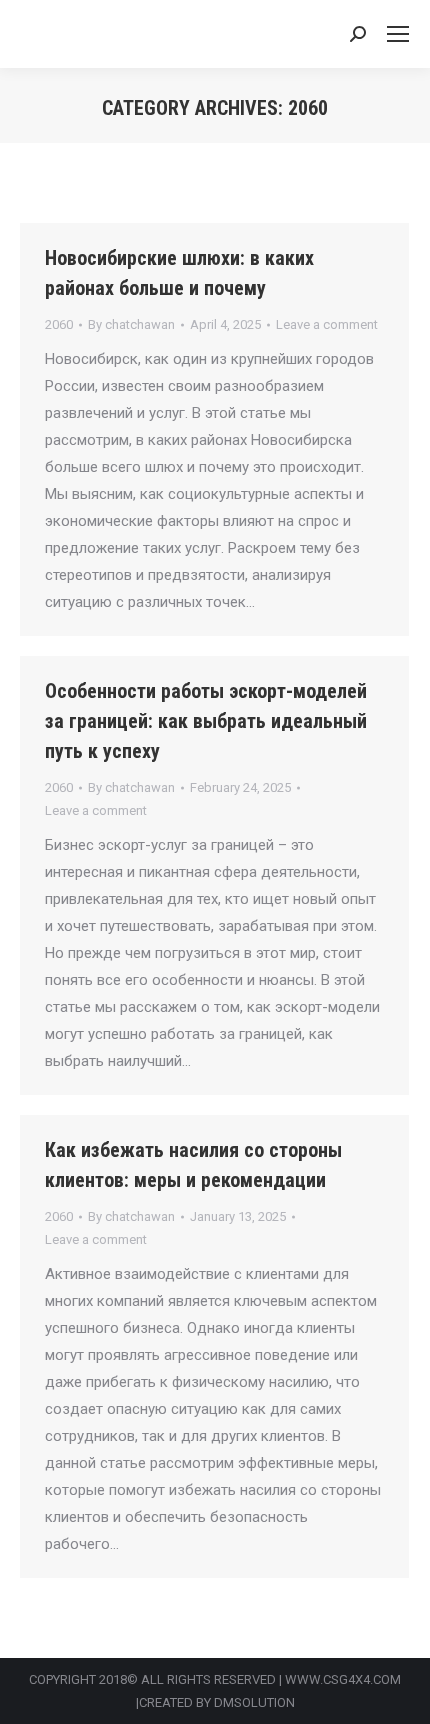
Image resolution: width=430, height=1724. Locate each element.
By (131, 324)
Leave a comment (327, 324)
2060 (59, 324)
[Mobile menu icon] (398, 34)
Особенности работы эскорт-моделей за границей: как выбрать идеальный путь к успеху (206, 721)
